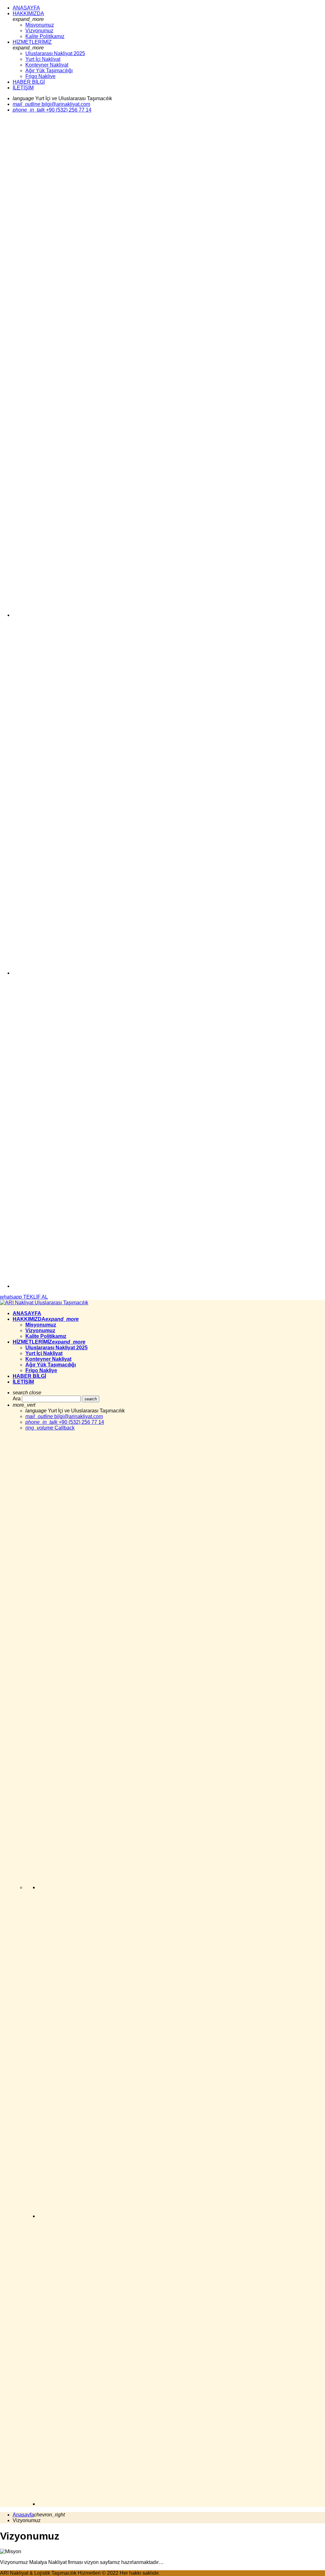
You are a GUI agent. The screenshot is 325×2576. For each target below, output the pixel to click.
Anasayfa (23, 2515)
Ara (17, 1399)
